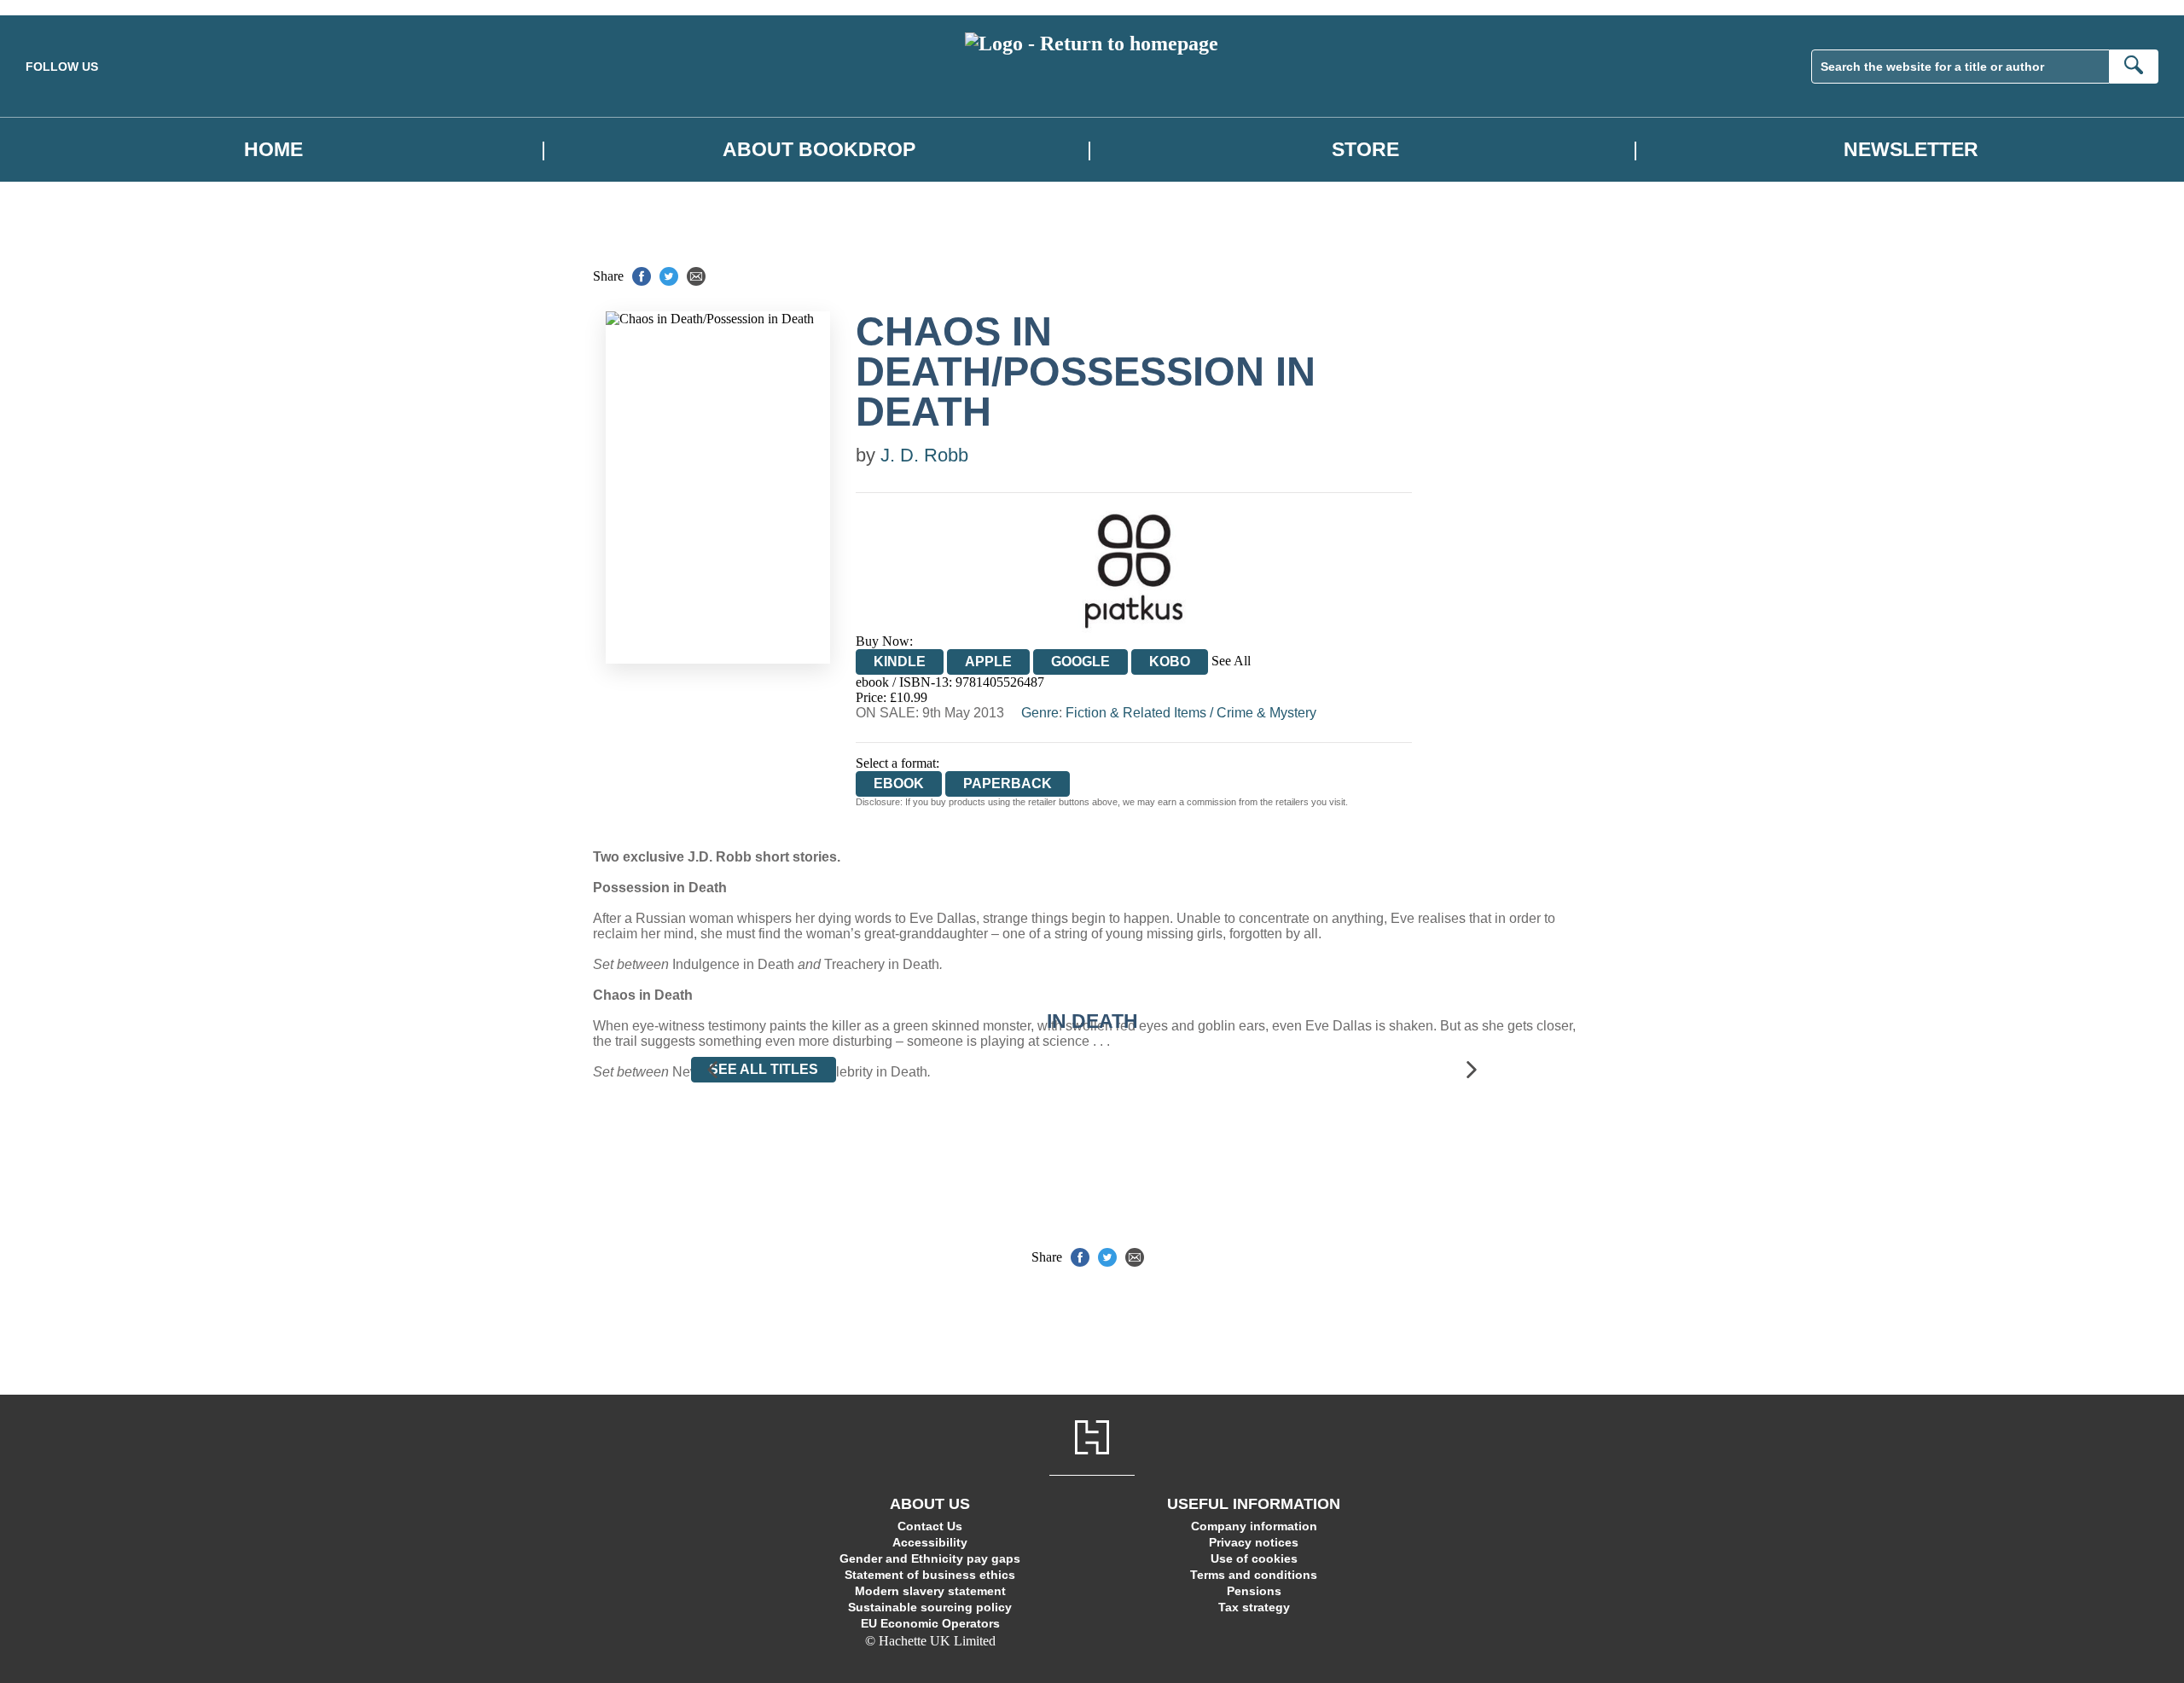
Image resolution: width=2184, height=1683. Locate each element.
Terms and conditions (1254, 1575)
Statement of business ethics (930, 1575)
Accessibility (930, 1542)
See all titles (764, 1069)
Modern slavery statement (930, 1591)
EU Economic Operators (930, 1623)
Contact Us (930, 1526)
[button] (712, 1070)
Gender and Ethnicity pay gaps (930, 1558)
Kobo (1170, 662)
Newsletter (1911, 150)
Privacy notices (1254, 1542)
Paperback (1008, 783)
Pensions (1254, 1591)
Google (1080, 662)
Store (1365, 150)
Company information (1254, 1526)
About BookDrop (819, 150)
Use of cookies (1254, 1558)
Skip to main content (55, 7)
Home (273, 150)
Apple (988, 662)
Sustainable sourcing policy (930, 1607)
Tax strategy (1254, 1607)
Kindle (900, 662)
